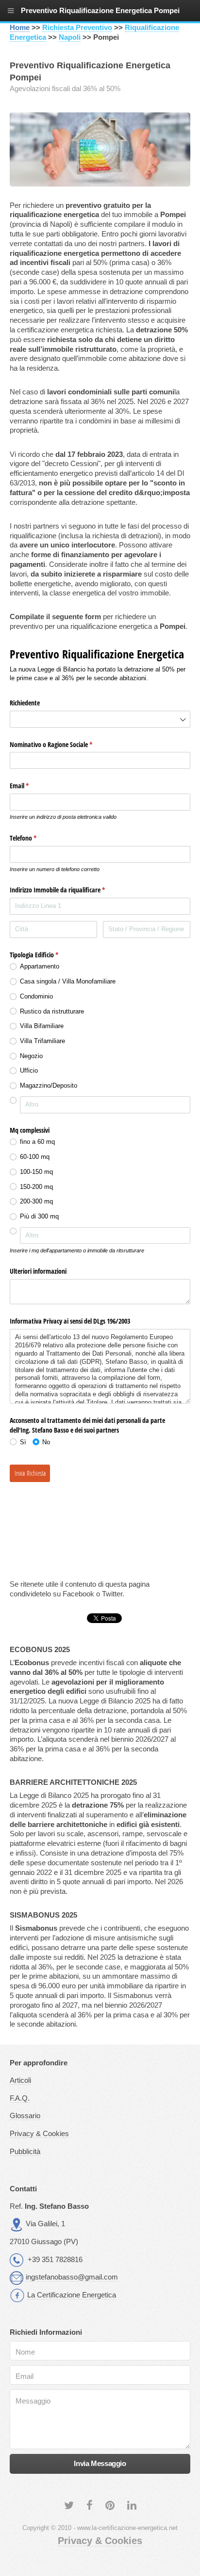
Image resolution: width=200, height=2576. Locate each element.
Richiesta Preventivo (77, 28)
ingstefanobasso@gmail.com (72, 2277)
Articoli (20, 2080)
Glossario (25, 2116)
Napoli (70, 37)
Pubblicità (25, 2152)
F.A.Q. (20, 2098)
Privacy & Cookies (39, 2134)
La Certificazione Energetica (72, 2295)
